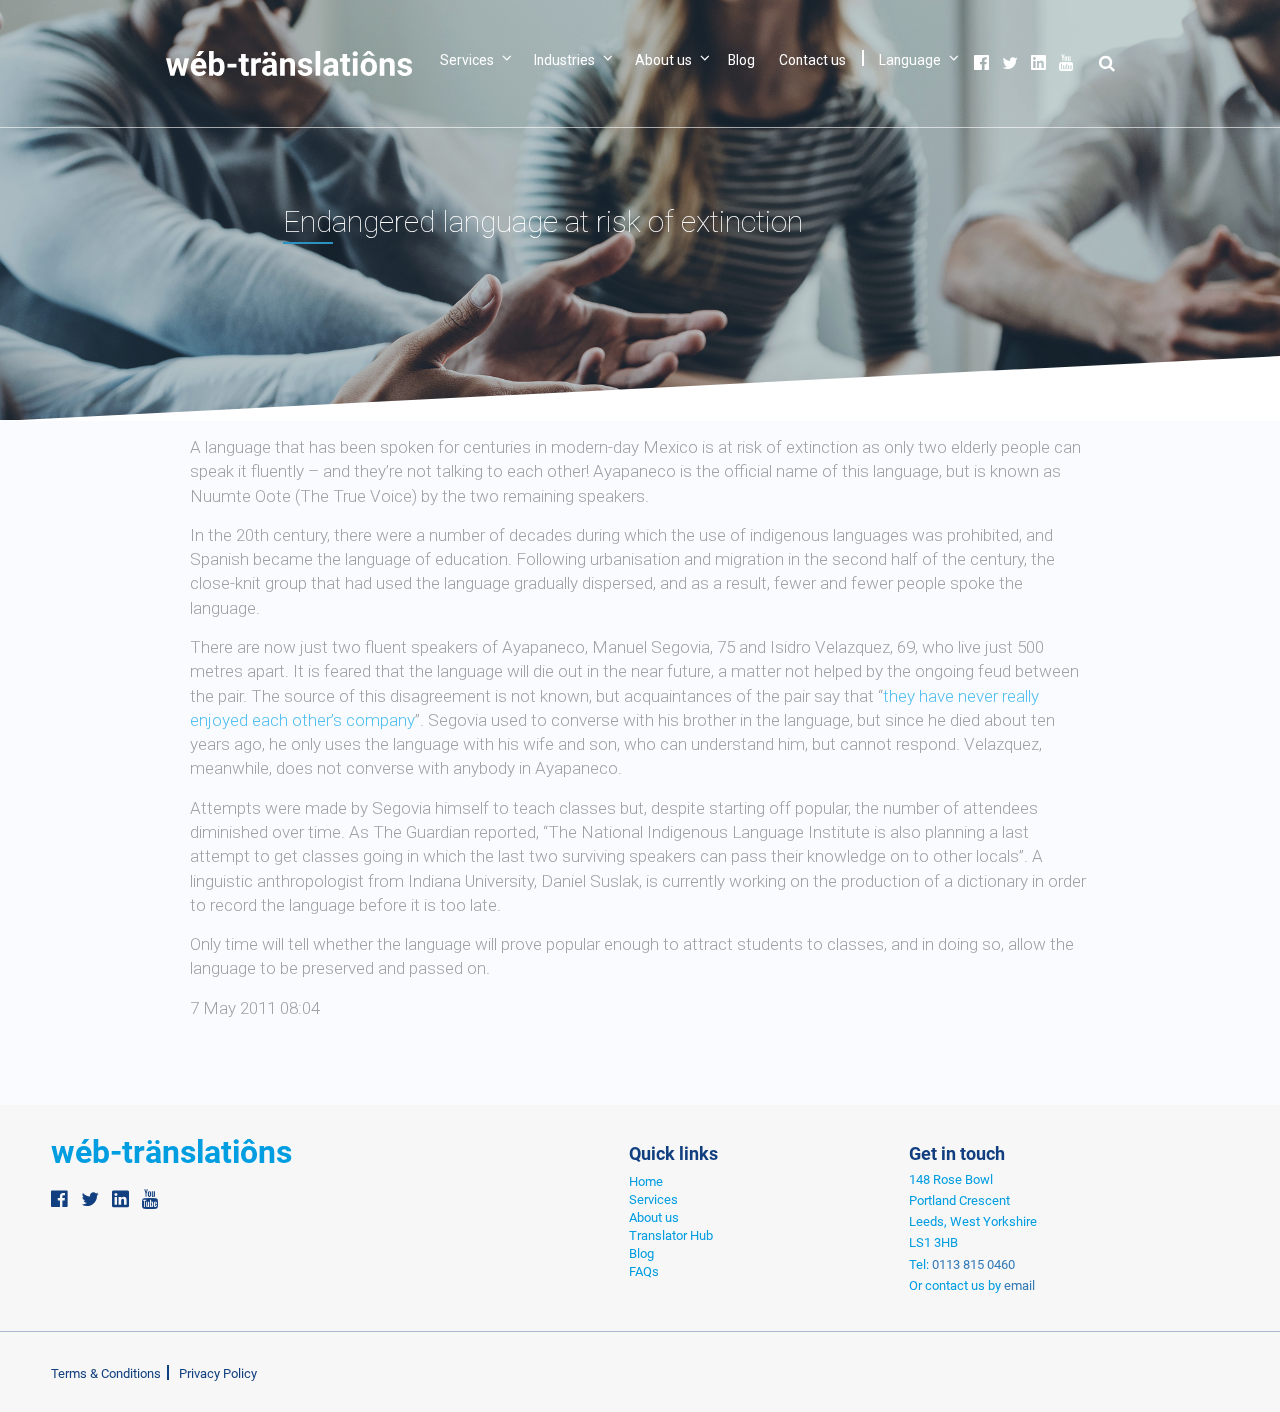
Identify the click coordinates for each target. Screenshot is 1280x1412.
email (1019, 1285)
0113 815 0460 (973, 1264)
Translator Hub (671, 1235)
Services (467, 60)
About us (663, 60)
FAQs (644, 1271)
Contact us (812, 60)
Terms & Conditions (106, 1373)
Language (910, 60)
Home (646, 1181)
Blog (741, 60)
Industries (564, 60)
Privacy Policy (218, 1373)
